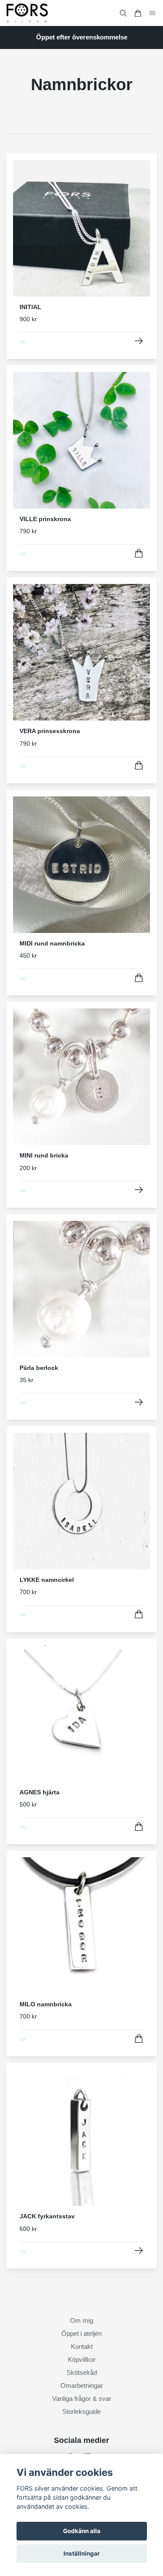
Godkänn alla (82, 2531)
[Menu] (153, 13)
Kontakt (82, 2346)
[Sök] (123, 13)
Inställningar (82, 2553)
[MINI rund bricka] (139, 1190)
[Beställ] (139, 553)
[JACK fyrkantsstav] (139, 2251)
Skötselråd (82, 2372)
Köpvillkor (82, 2359)
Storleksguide (81, 2411)
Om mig (81, 2320)
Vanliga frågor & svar (82, 2398)
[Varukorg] (138, 13)
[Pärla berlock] (139, 1402)
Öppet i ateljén (81, 2333)
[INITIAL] (139, 341)
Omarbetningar (82, 2385)
